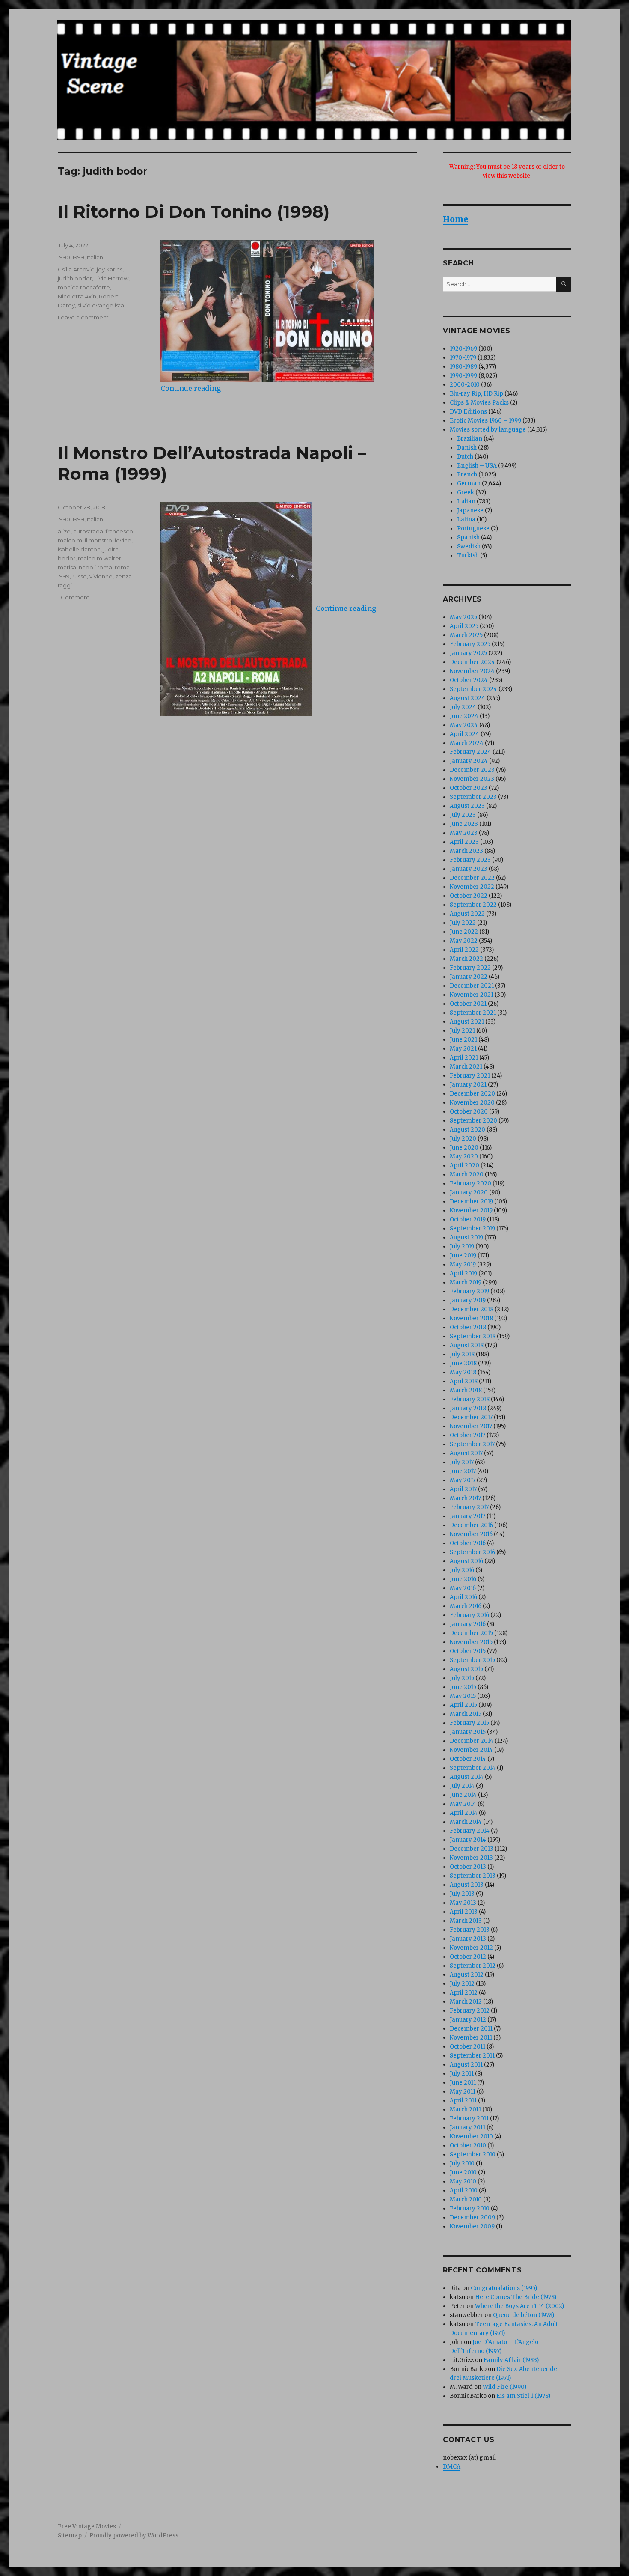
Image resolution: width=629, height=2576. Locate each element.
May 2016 (463, 1588)
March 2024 (467, 743)
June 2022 (464, 932)
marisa (67, 567)
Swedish (469, 546)
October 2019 (468, 1220)
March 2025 (466, 635)
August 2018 (467, 1345)
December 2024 (472, 662)
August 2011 (466, 2065)
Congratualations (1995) (504, 2288)
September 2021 (473, 1013)
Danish (467, 448)
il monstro (98, 540)
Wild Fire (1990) (504, 2387)
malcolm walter (99, 558)
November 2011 (471, 2038)
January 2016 (468, 1624)
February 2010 (470, 2208)
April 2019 (463, 1273)
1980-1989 (463, 367)
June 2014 (463, 1795)
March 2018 (466, 1390)
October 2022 (469, 896)
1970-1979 (463, 358)
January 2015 (468, 1732)
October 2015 (468, 1651)
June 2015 (463, 1687)
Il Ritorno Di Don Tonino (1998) (194, 212)
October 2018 (468, 1327)
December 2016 (471, 1525)
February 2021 (470, 1076)
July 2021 (462, 1031)
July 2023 (463, 815)
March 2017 (465, 1498)
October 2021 (468, 1004)
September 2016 (472, 1552)
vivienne (101, 576)
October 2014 (468, 1759)
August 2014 (467, 1777)
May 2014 (463, 1804)
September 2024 (473, 689)
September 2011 (472, 2056)
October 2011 (467, 2047)
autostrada (88, 531)
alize (64, 531)
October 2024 (469, 680)
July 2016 (462, 1570)
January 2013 (468, 1939)
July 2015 (462, 1678)
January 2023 (469, 869)
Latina (466, 520)
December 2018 (472, 1309)
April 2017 (463, 1489)
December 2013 (472, 1849)
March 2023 (466, 851)
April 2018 (464, 1381)
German (469, 484)
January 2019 (468, 1300)
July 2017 (462, 1462)
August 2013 (467, 1885)
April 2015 (463, 1705)
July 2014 (462, 1786)
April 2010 (464, 2190)
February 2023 (470, 860)
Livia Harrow (111, 278)
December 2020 (472, 1094)
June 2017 (463, 1471)
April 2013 (464, 1912)
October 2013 (468, 1867)
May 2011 (463, 2092)
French (467, 475)
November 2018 (471, 1318)
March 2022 (466, 959)
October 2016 (468, 1543)
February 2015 (469, 1723)
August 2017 (466, 1453)
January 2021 (468, 1085)
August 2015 (466, 1669)
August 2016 (466, 1561)
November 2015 (471, 1642)
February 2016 (469, 1615)
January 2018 (468, 1408)
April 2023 (464, 842)
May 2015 (463, 1696)
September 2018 (473, 1336)
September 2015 (472, 1660)
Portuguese (473, 529)
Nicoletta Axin (77, 296)
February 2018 (470, 1399)
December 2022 (472, 878)
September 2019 (472, 1228)
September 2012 (473, 1966)
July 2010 (462, 2164)
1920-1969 (463, 349)
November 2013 (471, 1858)
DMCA (452, 2467)
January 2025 (468, 653)
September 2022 (473, 905)
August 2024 (467, 698)
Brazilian (470, 439)
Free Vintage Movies (87, 2527)
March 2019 (466, 1282)
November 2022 (472, 887)
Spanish (468, 538)
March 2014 (466, 1822)
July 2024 (463, 707)
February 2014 (470, 1831)
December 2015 (471, 1633)
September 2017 (472, 1444)
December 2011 (471, 2029)
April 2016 (463, 1597)
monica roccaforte (84, 287)
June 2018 (463, 1363)
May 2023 (464, 833)
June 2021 (463, 1040)
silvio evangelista (101, 305)
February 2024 (470, 752)
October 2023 (469, 788)
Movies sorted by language (488, 430)
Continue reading (191, 388)
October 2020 (469, 1112)
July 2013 (462, 1894)
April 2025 (464, 626)
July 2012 (462, 1984)
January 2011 (467, 2128)
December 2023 (472, 770)
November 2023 (472, 779)
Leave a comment (83, 317)
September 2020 (473, 1121)
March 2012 (466, 2002)
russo (80, 576)
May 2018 (463, 1372)
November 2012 (471, 1948)
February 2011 (469, 2119)
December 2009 (472, 2217)
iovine (123, 540)
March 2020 (467, 1175)
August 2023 (467, 806)
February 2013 (470, 1930)
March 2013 (466, 1921)
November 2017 (471, 1426)
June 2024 (464, 716)
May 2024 (464, 725)
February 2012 (470, 2011)
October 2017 (467, 1435)
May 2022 (464, 941)
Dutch (465, 457)
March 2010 (466, 2199)
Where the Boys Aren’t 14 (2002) (519, 2306)
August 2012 (467, 1975)
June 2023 (464, 824)
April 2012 (464, 1993)
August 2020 (467, 1130)
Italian (95, 257)
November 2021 (472, 995)
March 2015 (466, 1714)
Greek (466, 493)
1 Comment (74, 597)
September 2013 (473, 1876)
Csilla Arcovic (76, 269)
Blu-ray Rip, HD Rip (476, 394)
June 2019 (463, 1255)
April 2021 (464, 1058)
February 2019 (469, 1291)
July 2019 (462, 1246)
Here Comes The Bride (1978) (516, 2297)
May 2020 (464, 1157)
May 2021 (463, 1049)
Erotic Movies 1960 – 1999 (485, 421)
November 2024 (472, 671)
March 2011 (465, 2110)
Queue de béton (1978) (524, 2315)
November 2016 (471, 1534)
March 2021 (466, 1067)
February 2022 (470, 968)
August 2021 (467, 1022)
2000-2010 (465, 385)
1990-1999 (71, 257)
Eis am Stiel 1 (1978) (523, 2396)
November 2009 (472, 2226)
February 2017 (469, 1507)
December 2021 (472, 986)
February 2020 (470, 1184)
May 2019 (463, 1264)
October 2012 (468, 1957)
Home (455, 219)
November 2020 (472, 1103)
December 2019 (471, 1202)
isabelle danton (79, 549)
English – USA (477, 466)
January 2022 (469, 977)
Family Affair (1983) (511, 2360)
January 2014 (468, 1840)
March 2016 (466, 1606)
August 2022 (467, 914)
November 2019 (471, 1211)
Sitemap (70, 2536)
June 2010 (463, 2172)
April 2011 (463, 2101)
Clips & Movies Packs (479, 403)
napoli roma (95, 567)
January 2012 (468, 2020)
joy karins (110, 269)
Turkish (468, 555)
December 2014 (472, 1741)
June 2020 (464, 1148)
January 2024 (469, 761)
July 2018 (462, 1354)
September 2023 (473, 797)
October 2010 (468, 2146)
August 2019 (466, 1237)
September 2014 (473, 1768)
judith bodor (75, 278)
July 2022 (463, 923)
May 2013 (463, 1903)
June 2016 (463, 1579)
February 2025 (470, 644)
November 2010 (471, 2137)
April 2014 (464, 1813)
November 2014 (471, 1750)
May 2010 (463, 2181)
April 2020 (464, 1166)
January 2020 (469, 1193)
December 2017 (471, 1417)
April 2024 (464, 734)
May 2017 (463, 1480)
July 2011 (462, 2074)
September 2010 (473, 2155)
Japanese (470, 511)
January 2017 (467, 1516)
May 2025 (463, 617)
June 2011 (463, 2083)
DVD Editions (468, 412)
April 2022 (464, 950)
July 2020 (463, 1139)
